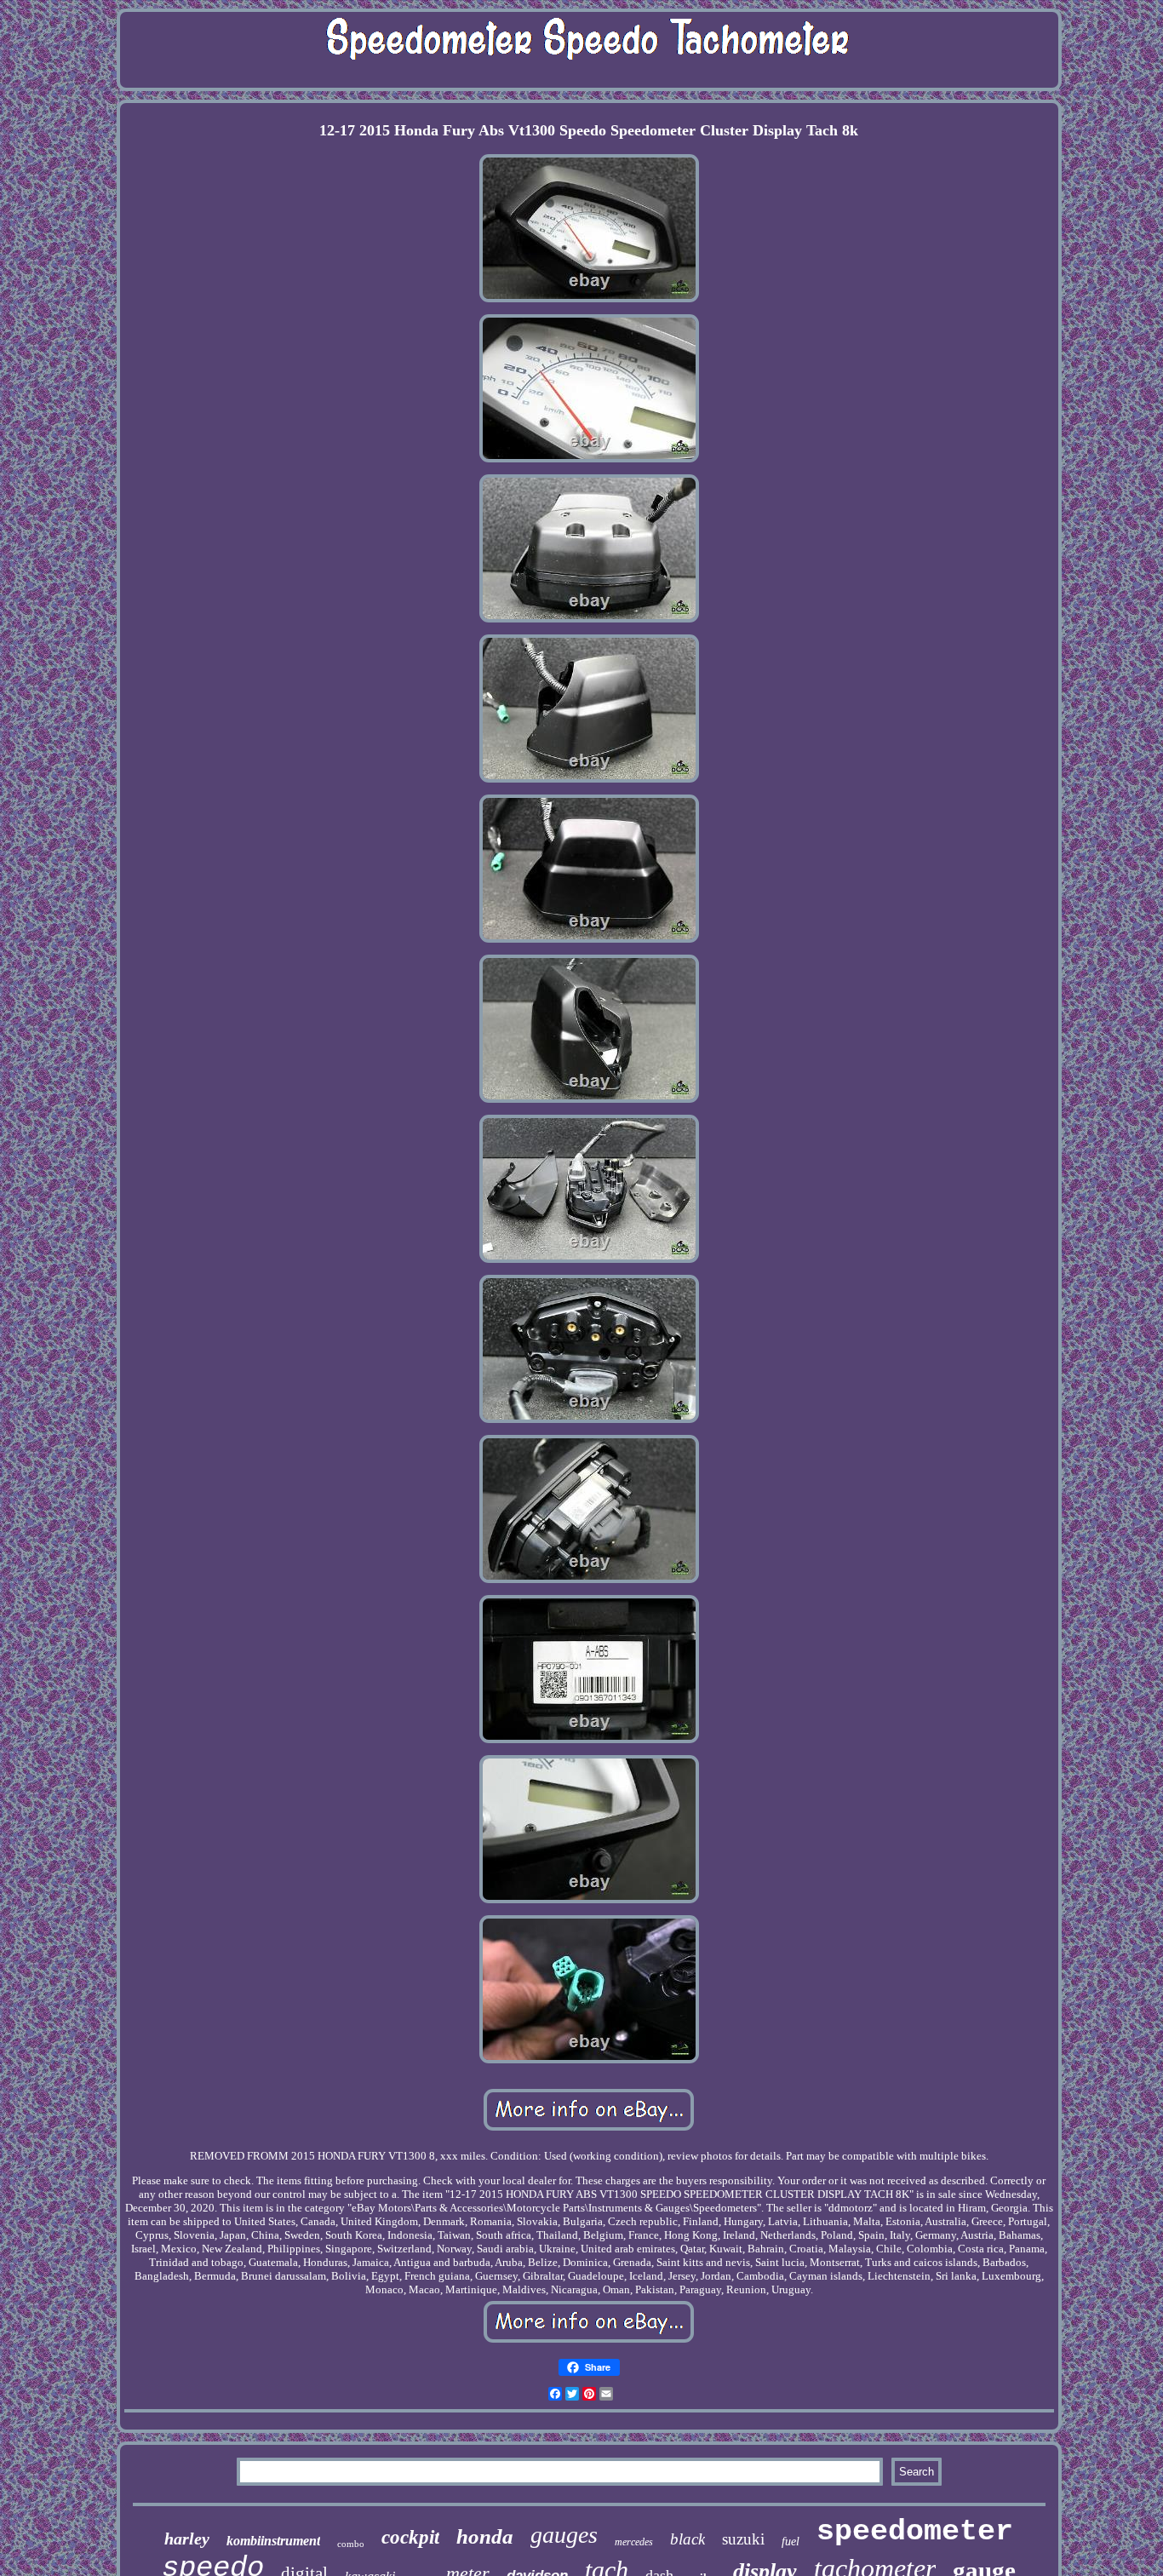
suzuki (743, 2539)
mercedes (634, 2542)
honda (485, 2536)
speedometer (915, 2532)
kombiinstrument (273, 2541)
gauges (564, 2535)
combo (351, 2544)
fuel (791, 2542)
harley (187, 2539)
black (687, 2539)
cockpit (410, 2537)
